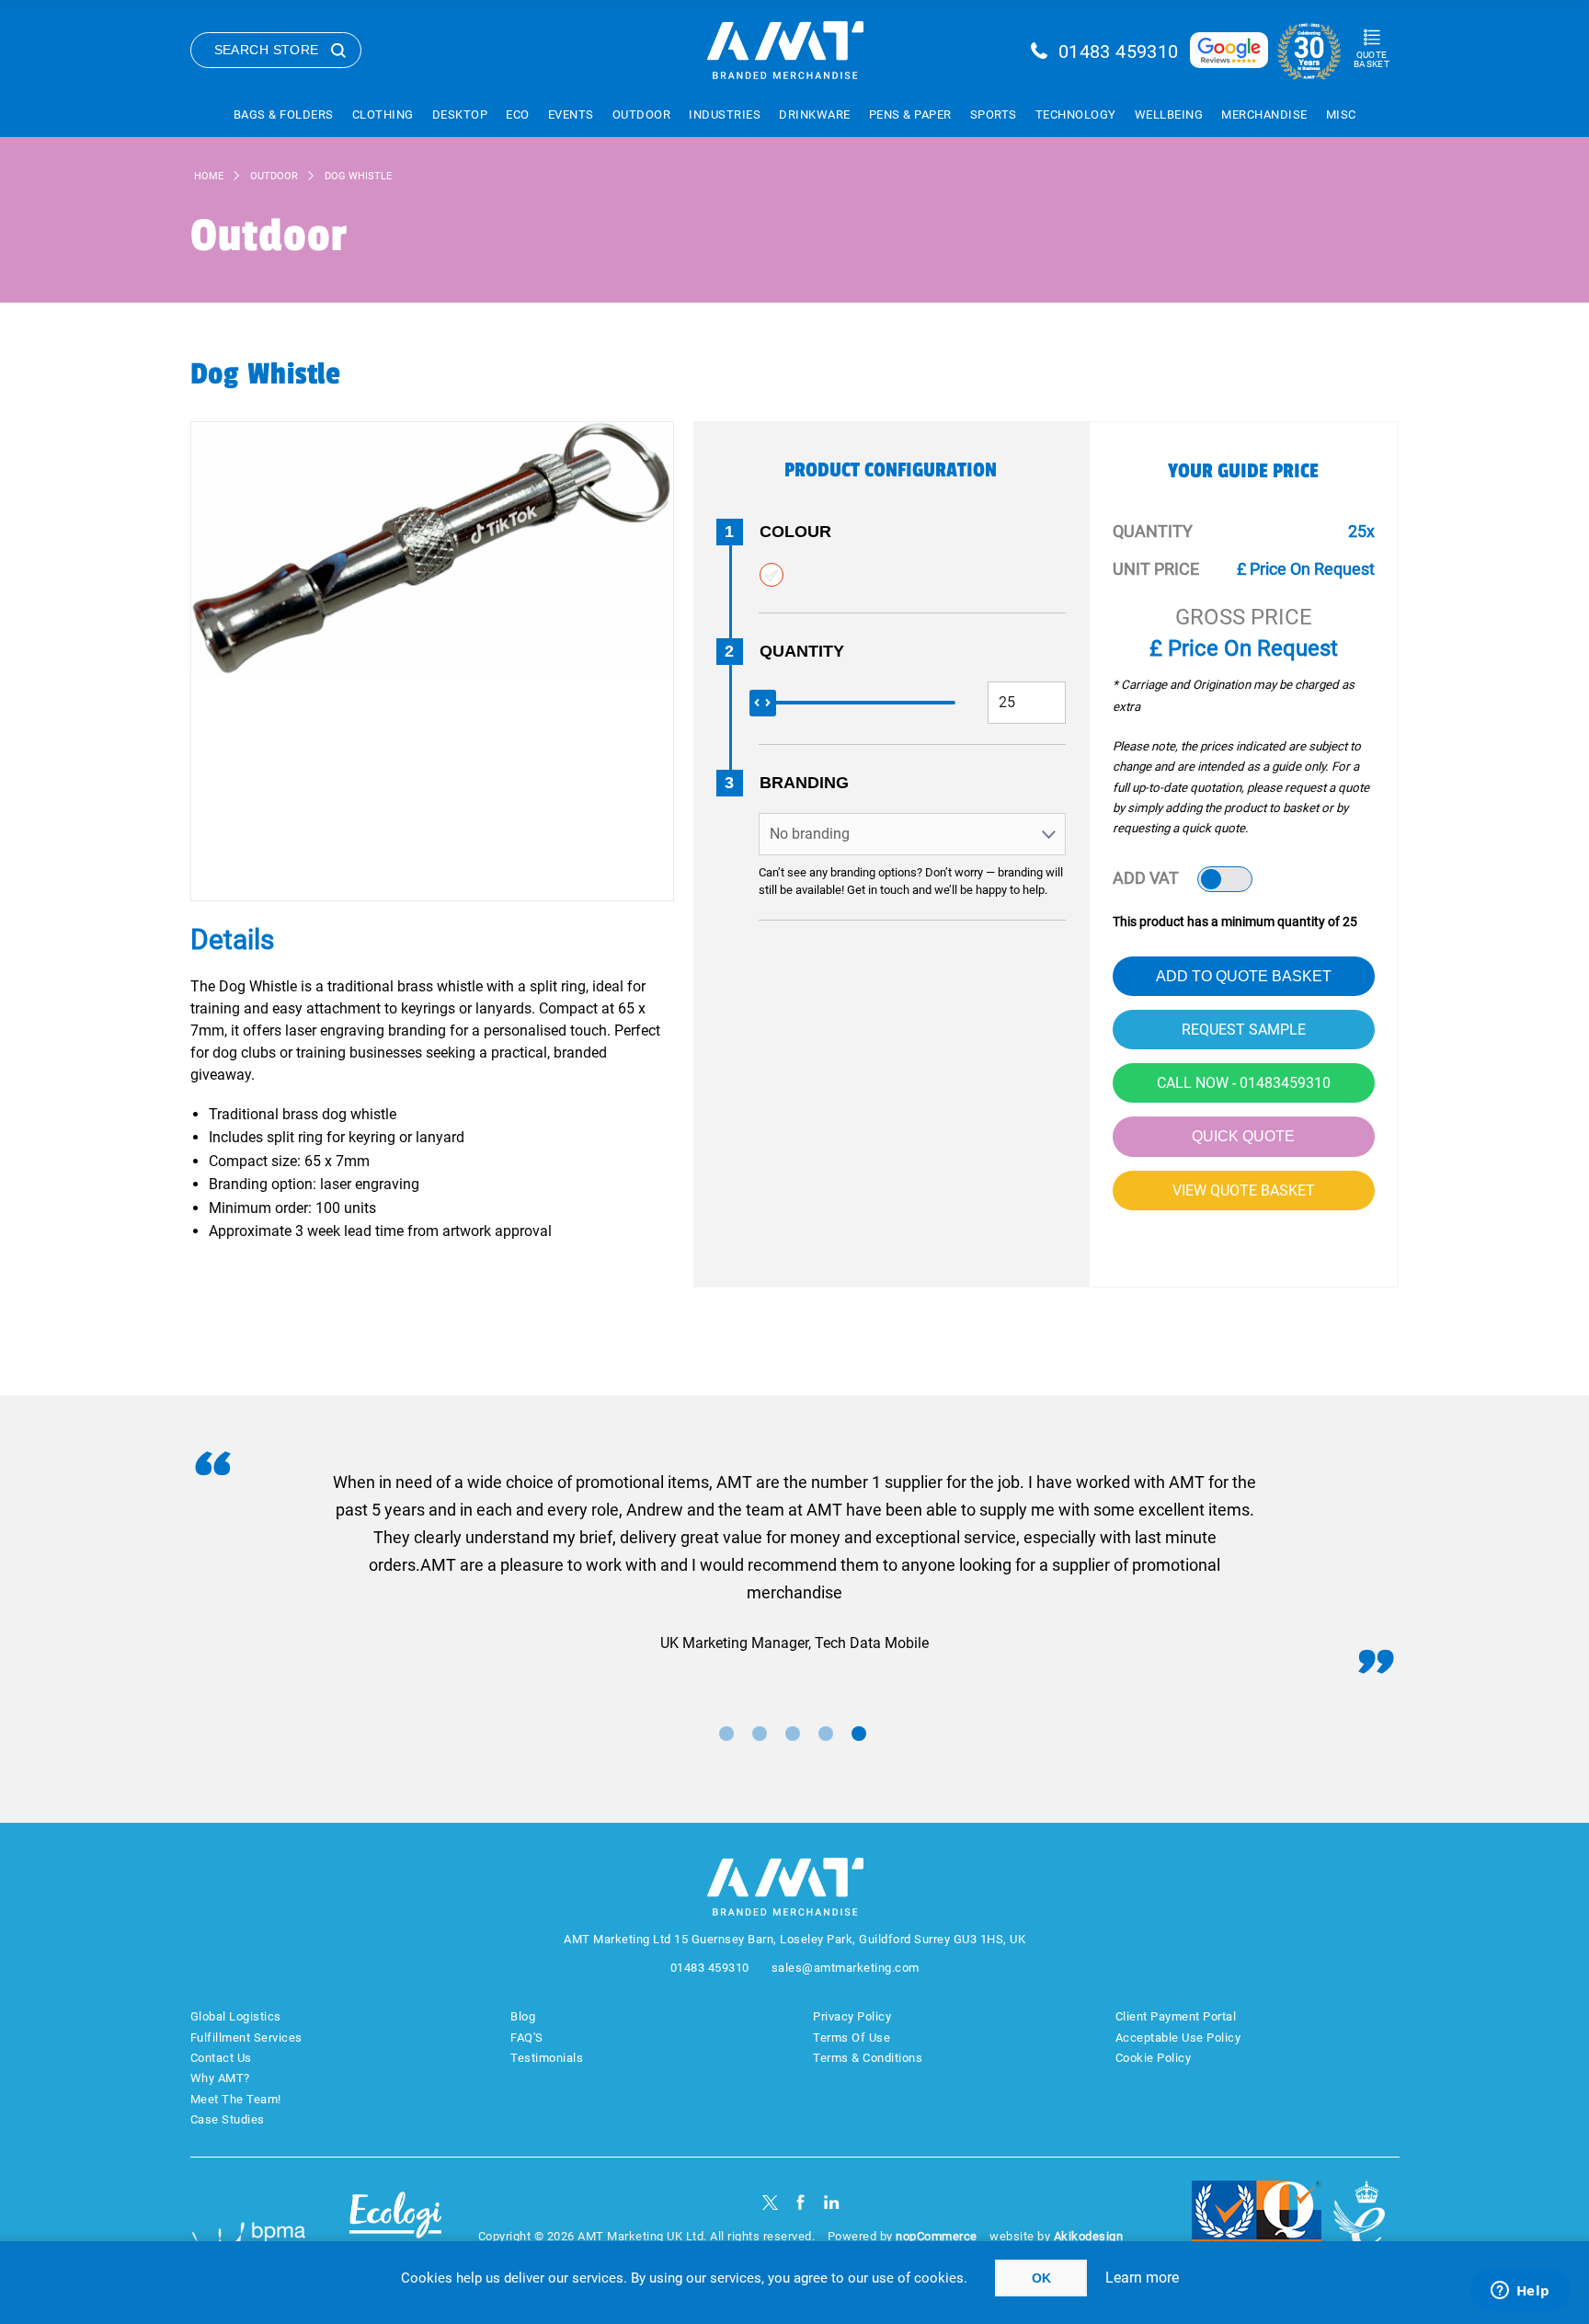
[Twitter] (770, 2202)
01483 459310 (1119, 52)
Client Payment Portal (1176, 2016)
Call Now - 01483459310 (1244, 1083)
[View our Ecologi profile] (395, 2226)
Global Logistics (236, 2016)
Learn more (1142, 2278)
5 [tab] (859, 1734)
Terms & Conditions (868, 2058)
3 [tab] (793, 1734)
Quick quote (1243, 1136)
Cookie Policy (1154, 2058)
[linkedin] (832, 2202)
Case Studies (228, 2119)
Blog (523, 2016)
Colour (795, 532)
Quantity (802, 651)
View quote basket (1244, 1191)
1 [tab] (726, 1734)
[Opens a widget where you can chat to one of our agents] (1520, 2292)
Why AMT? (220, 2078)
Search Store (267, 50)
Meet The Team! (236, 2099)
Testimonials (547, 2058)
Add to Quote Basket (1244, 976)
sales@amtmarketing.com (846, 1968)
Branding (804, 783)
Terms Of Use (852, 2038)
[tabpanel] (795, 1563)
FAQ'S (527, 2038)
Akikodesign (1089, 2236)
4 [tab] (826, 1734)
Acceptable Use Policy (1178, 2038)
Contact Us (221, 2058)
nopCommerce (937, 2236)
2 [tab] (760, 1734)
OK (1041, 2278)
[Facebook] (800, 2202)
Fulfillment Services (246, 2038)
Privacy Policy (852, 2016)
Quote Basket (1372, 59)
